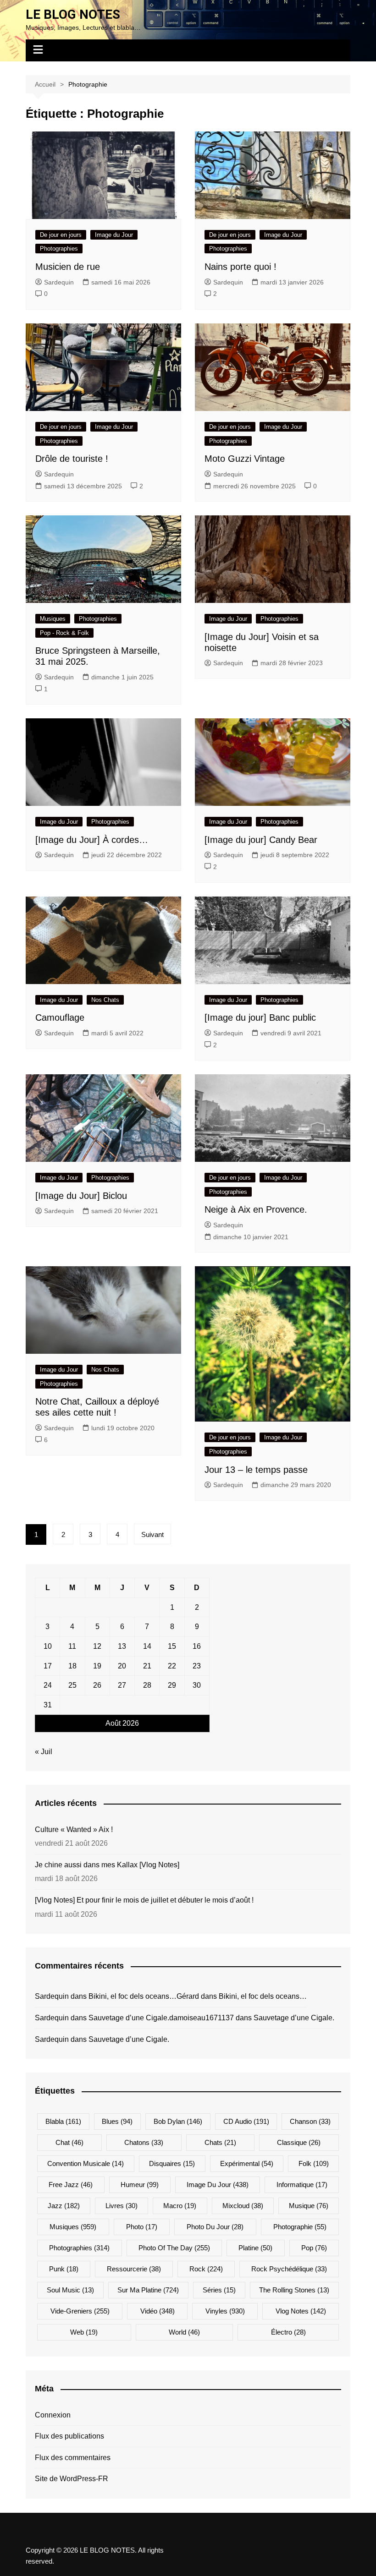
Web (84, 2332)
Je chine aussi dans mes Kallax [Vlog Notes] (107, 1865)
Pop (314, 2248)
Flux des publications (69, 2436)
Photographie (300, 2227)
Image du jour (218, 2185)
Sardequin (59, 282)
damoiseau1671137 (202, 2018)
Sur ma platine (148, 2290)
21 (147, 1666)
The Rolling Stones (294, 2290)
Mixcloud (243, 2206)
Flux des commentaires (73, 2458)
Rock (206, 2269)
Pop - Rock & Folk (64, 633)
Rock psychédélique (289, 2269)
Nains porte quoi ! (241, 267)
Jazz (64, 2206)
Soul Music (70, 2290)
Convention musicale (86, 2163)
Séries (219, 2290)
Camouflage (60, 1017)
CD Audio (246, 2121)
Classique (299, 2142)
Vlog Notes (301, 2311)
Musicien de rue (68, 267)
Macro (180, 2206)
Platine (255, 2248)
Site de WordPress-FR (72, 2479)
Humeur (140, 2185)
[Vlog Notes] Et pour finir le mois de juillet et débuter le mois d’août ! (144, 1900)
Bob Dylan (178, 2121)
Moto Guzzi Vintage (245, 459)
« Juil (44, 1752)
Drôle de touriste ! (72, 459)
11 (72, 1646)
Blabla (63, 2121)
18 (72, 1666)
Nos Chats (105, 1000)
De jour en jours (61, 235)
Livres (122, 2206)
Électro (288, 2332)
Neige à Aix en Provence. (256, 1209)
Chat (69, 2142)
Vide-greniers (80, 2311)
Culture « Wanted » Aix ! (74, 1829)
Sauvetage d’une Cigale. (129, 2018)
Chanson (310, 2121)
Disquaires (172, 2163)
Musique (309, 2206)
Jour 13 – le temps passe (256, 1470)
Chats (220, 2142)
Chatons (144, 2142)
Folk (314, 2163)
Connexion (53, 2415)
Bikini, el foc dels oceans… (133, 1996)
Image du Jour (114, 235)
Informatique (302, 2185)
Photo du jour (215, 2227)
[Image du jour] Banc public (260, 1017)
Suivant (152, 1534)
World (184, 2332)
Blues (117, 2121)
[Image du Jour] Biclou (81, 1196)
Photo (142, 2227)
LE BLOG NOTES (73, 14)
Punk (64, 2269)
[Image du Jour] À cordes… (92, 840)
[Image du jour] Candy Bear (261, 840)
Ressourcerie (134, 2269)
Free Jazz (71, 2185)
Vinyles (225, 2311)
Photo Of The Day (174, 2248)
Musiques (53, 619)
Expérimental (247, 2163)
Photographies (59, 249)
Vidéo (158, 2311)
